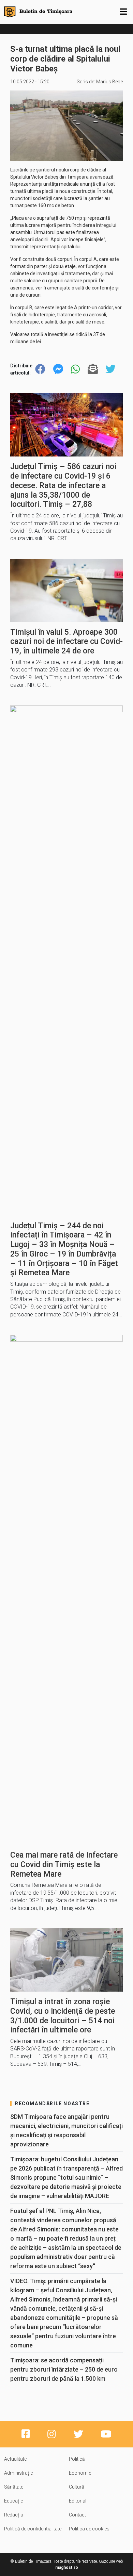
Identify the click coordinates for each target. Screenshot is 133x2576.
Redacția (14, 2515)
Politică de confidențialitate (33, 2529)
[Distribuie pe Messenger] (58, 369)
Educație (13, 2501)
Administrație (18, 2473)
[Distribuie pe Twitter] (110, 369)
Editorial (78, 2501)
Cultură (77, 2487)
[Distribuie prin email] (93, 369)
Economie (80, 2473)
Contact (77, 2515)
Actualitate (15, 2459)
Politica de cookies (89, 2529)
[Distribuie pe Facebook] (40, 369)
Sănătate (14, 2487)
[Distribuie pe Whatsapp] (75, 369)
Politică (77, 2459)
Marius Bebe (109, 82)
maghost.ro (67, 2567)
